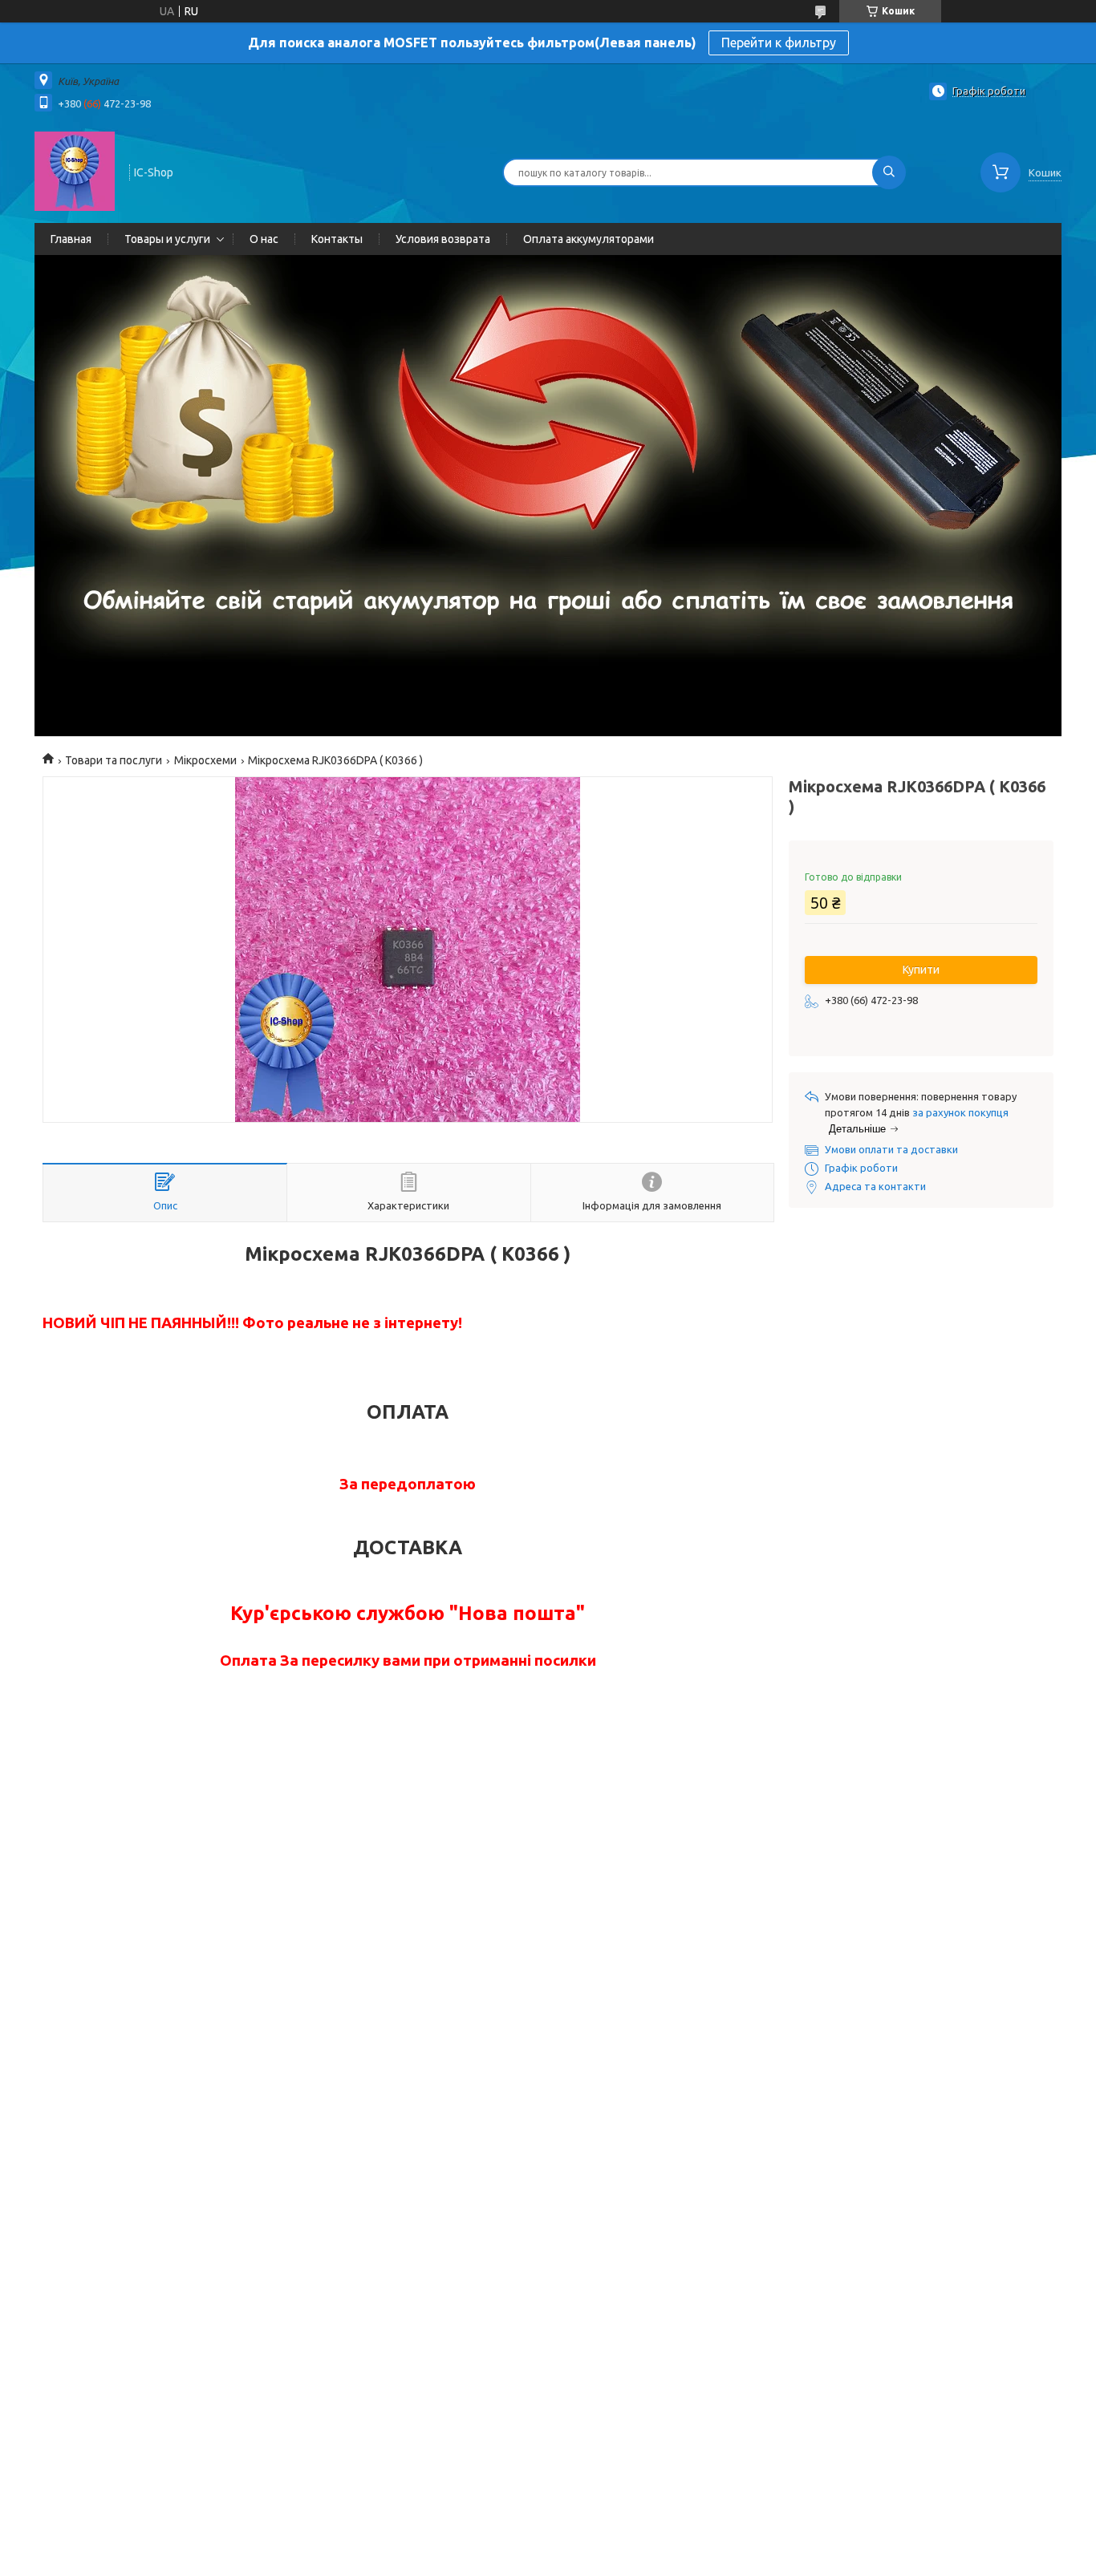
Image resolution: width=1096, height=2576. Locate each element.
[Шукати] (889, 172)
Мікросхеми (205, 760)
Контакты (337, 239)
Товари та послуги (114, 760)
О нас (264, 239)
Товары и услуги (167, 239)
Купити (921, 970)
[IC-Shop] (75, 171)
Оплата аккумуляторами (589, 239)
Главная (71, 239)
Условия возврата (443, 239)
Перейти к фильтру (779, 43)
